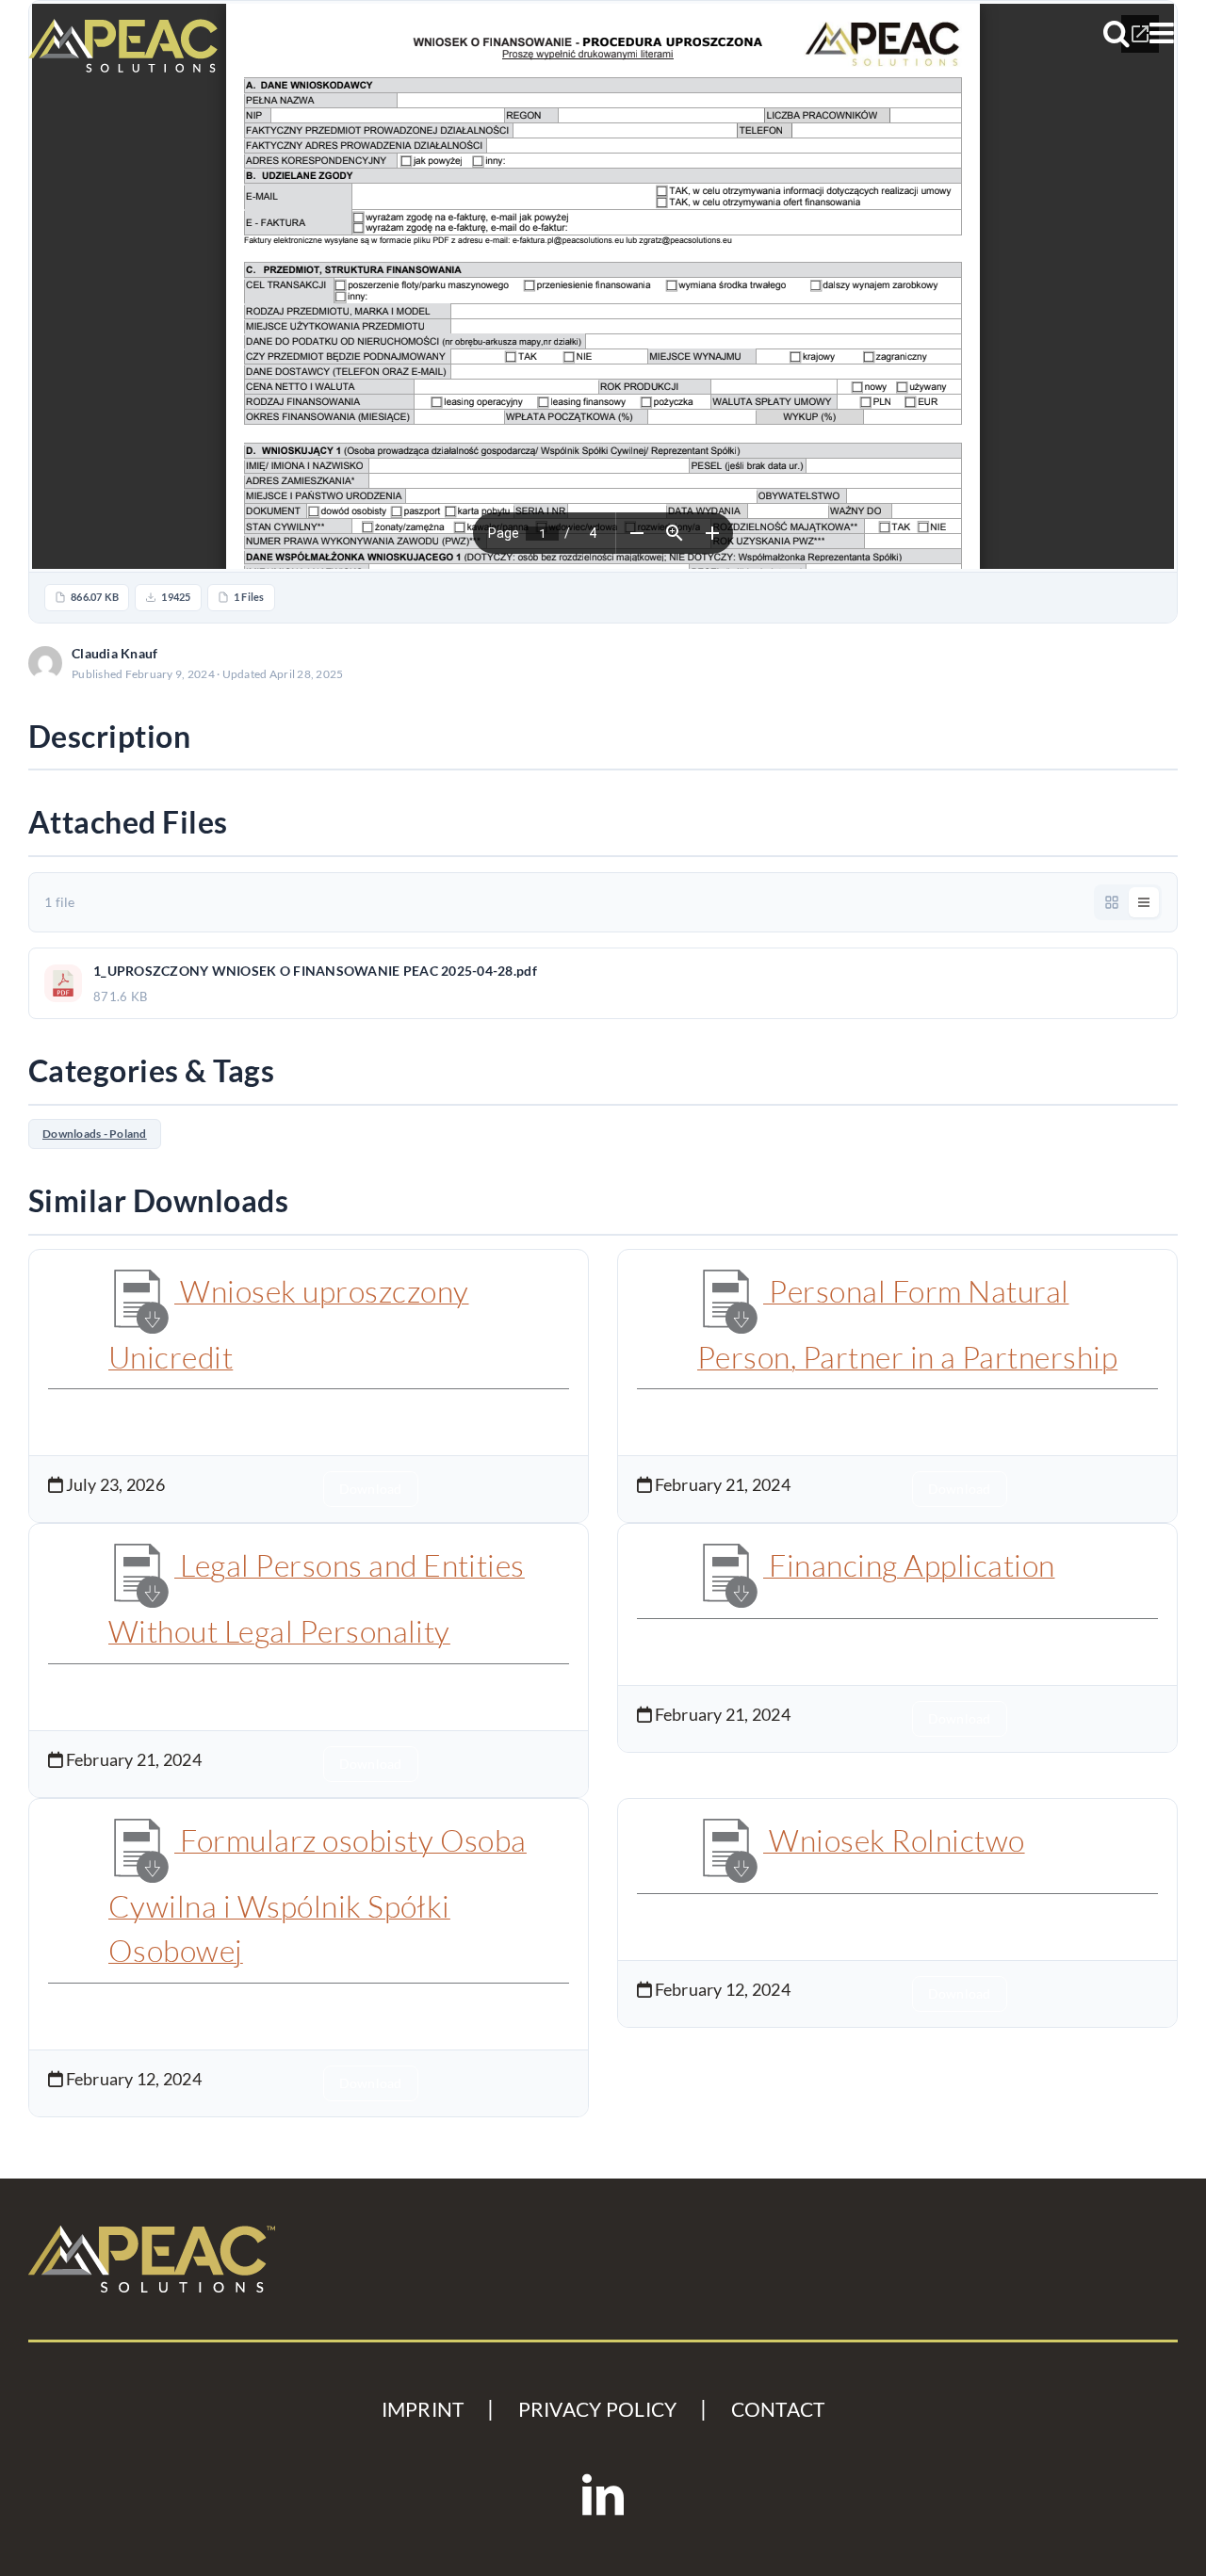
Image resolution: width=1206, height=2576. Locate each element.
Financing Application (909, 1565)
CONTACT (778, 2409)
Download (1119, 663)
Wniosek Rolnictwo (894, 1840)
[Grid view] (1112, 902)
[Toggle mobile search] (1116, 33)
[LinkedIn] (603, 2495)
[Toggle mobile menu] (1164, 33)
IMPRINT (423, 2409)
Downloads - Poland (95, 1134)
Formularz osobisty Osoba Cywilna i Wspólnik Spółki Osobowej (318, 1896)
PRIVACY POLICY (598, 2409)
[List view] (1144, 902)
